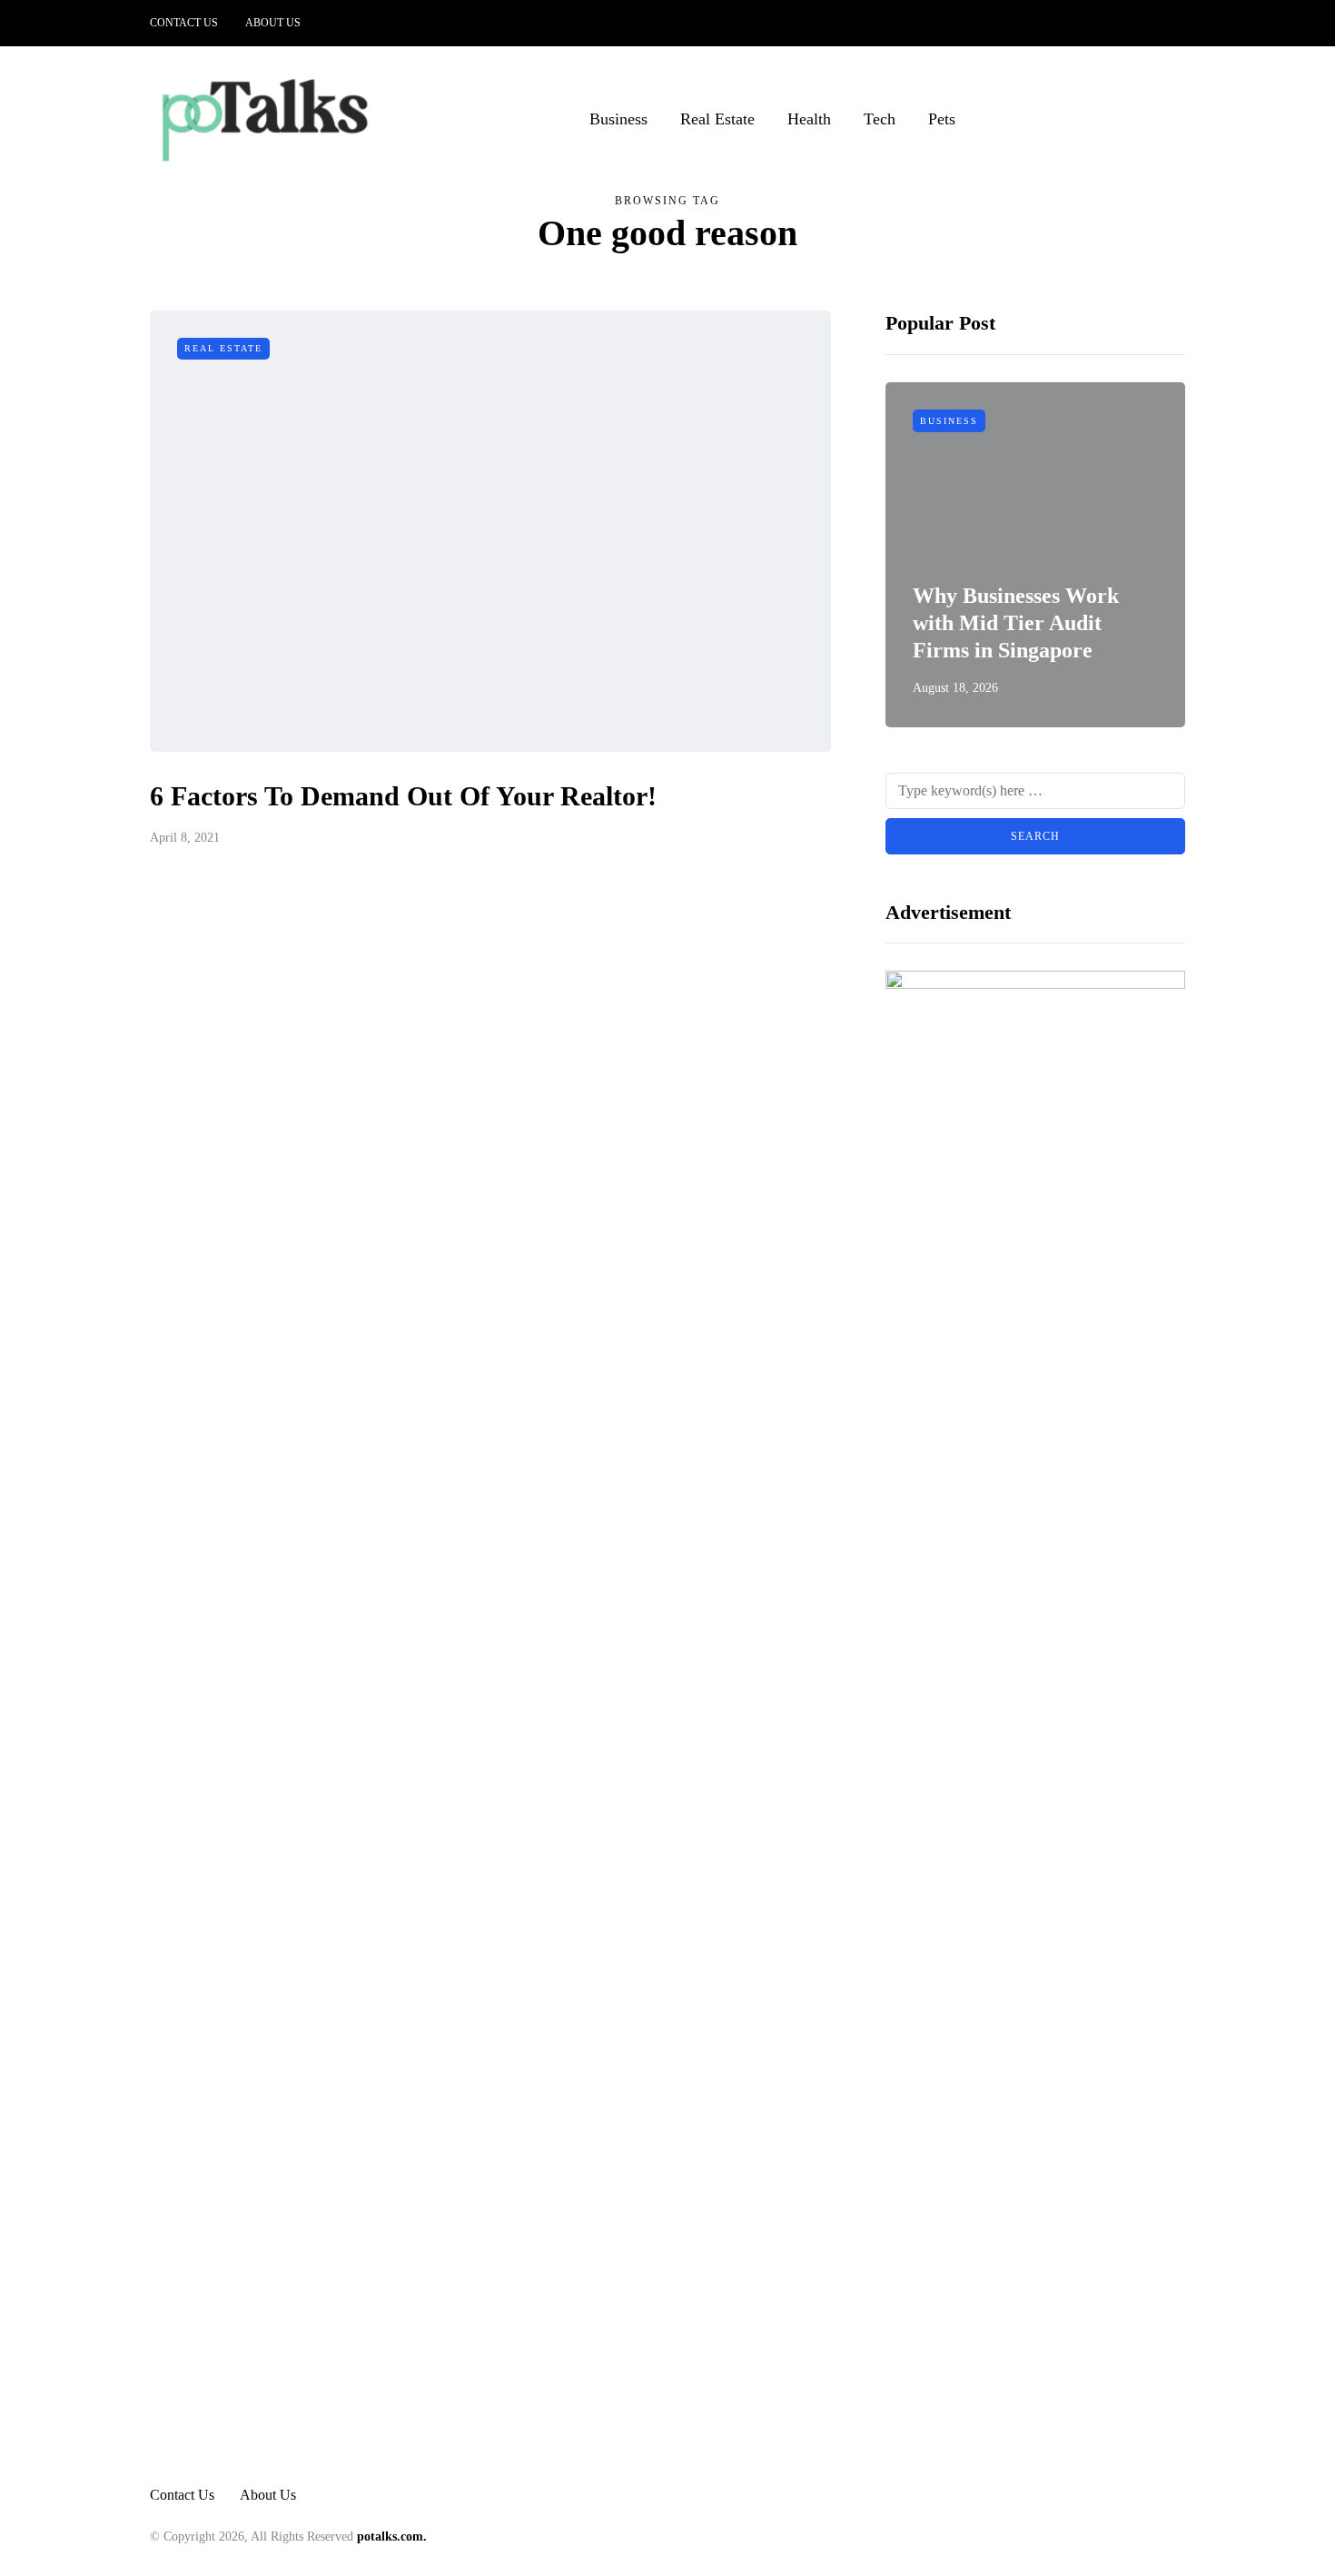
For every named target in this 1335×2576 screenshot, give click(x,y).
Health (809, 119)
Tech (880, 119)
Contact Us (184, 23)
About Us (273, 23)
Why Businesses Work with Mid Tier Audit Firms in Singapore (1016, 623)
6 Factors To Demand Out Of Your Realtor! (403, 796)
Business (618, 119)
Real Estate (717, 119)
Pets (942, 119)
